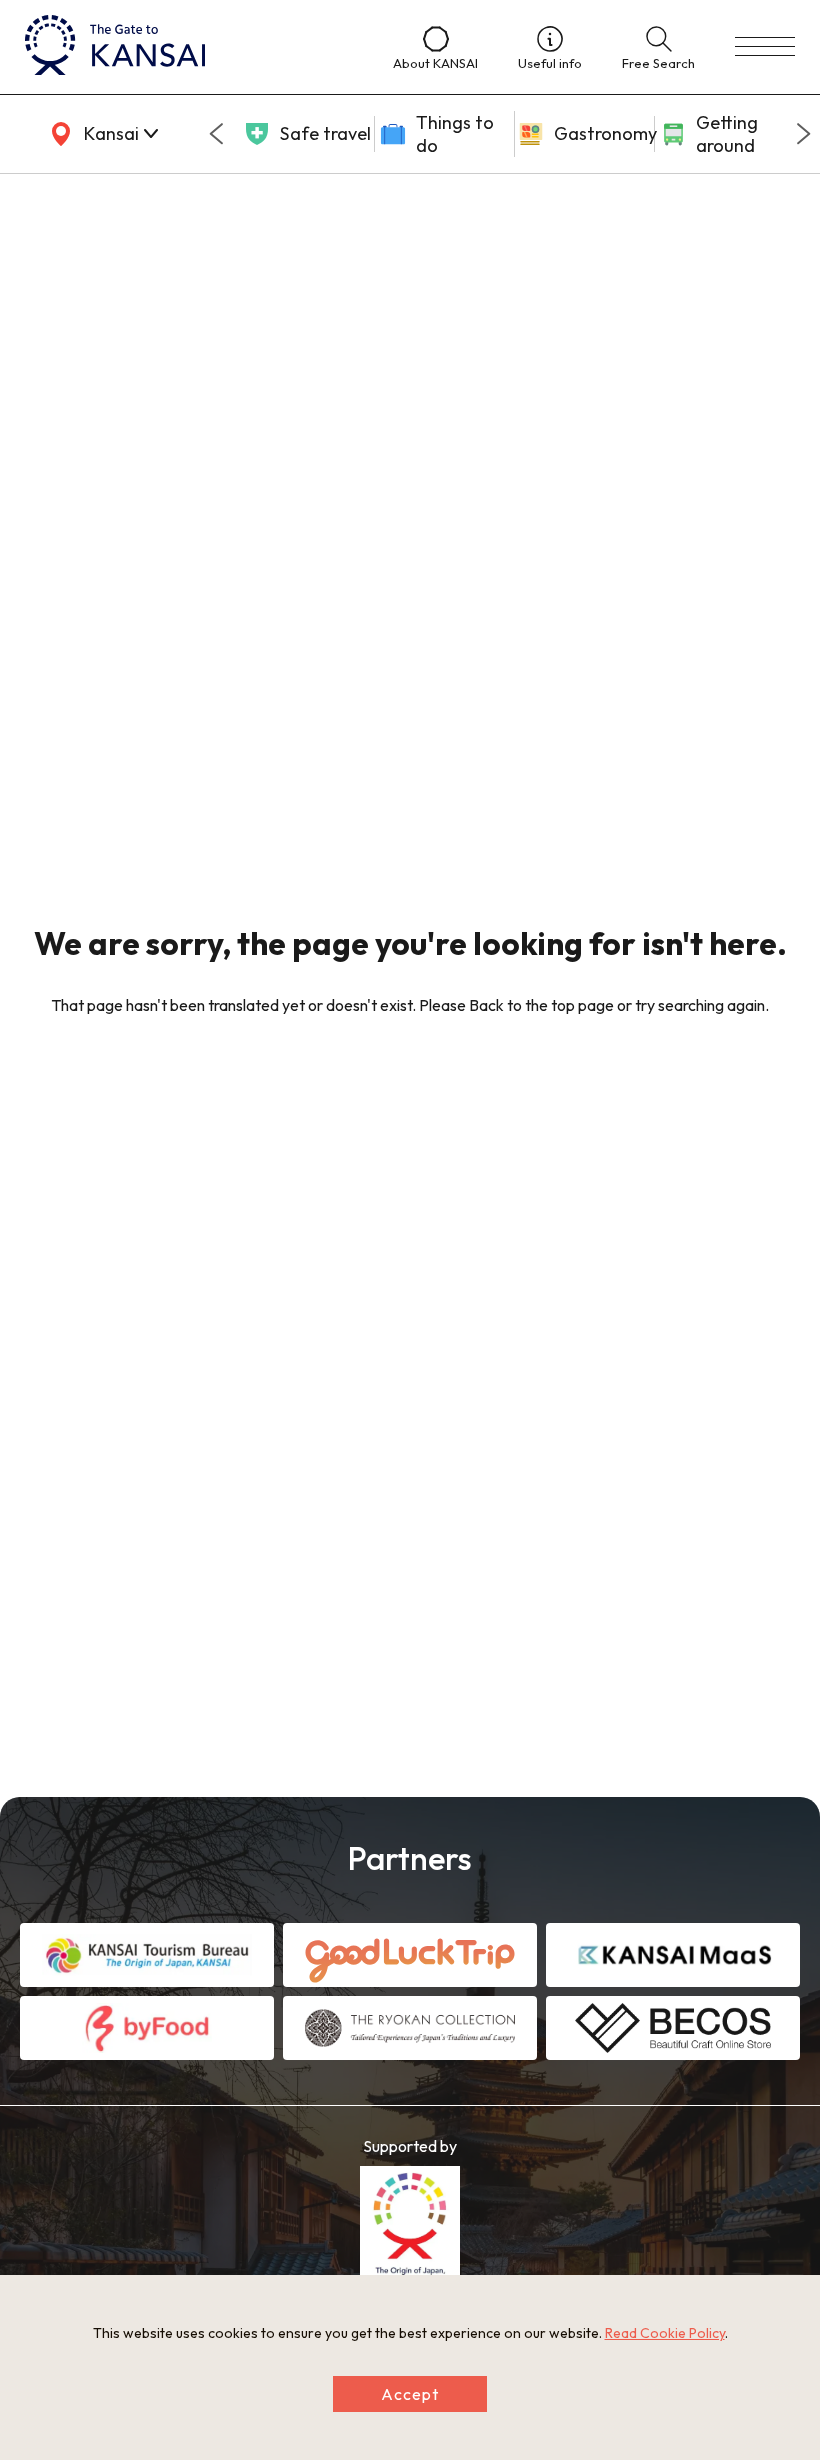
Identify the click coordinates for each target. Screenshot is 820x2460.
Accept (410, 2394)
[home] (189, 47)
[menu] (765, 47)
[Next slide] (804, 134)
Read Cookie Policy (665, 2333)
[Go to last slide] (216, 134)
